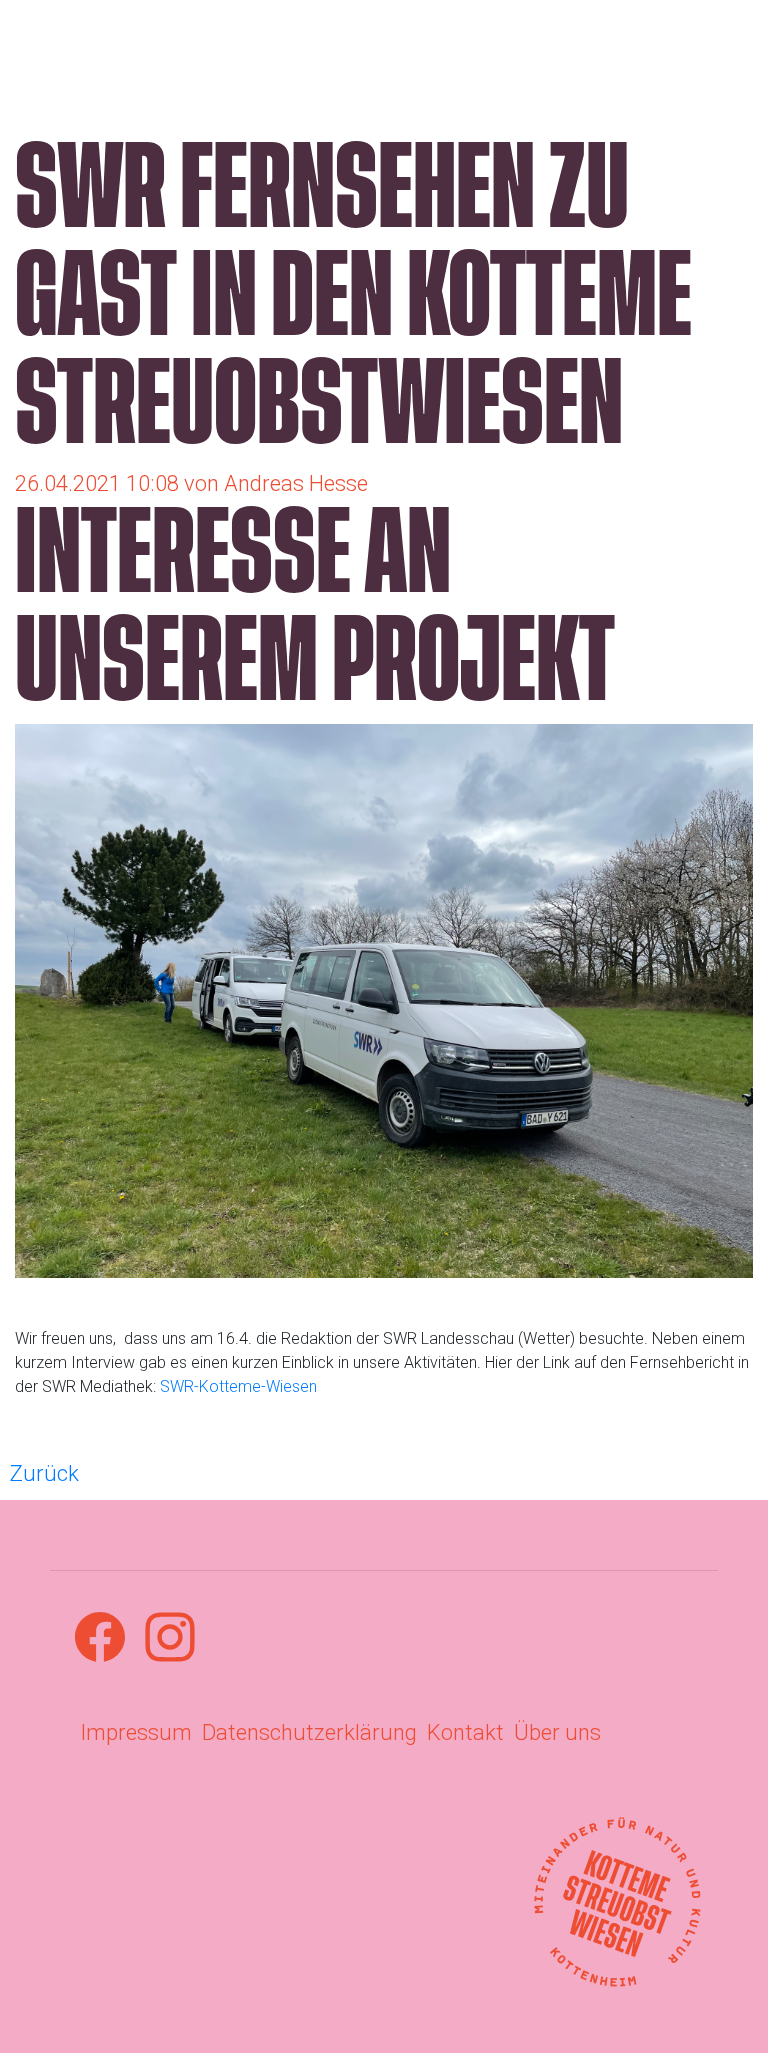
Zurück (44, 1473)
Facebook (100, 1637)
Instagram (170, 1637)
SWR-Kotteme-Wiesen (238, 1386)
